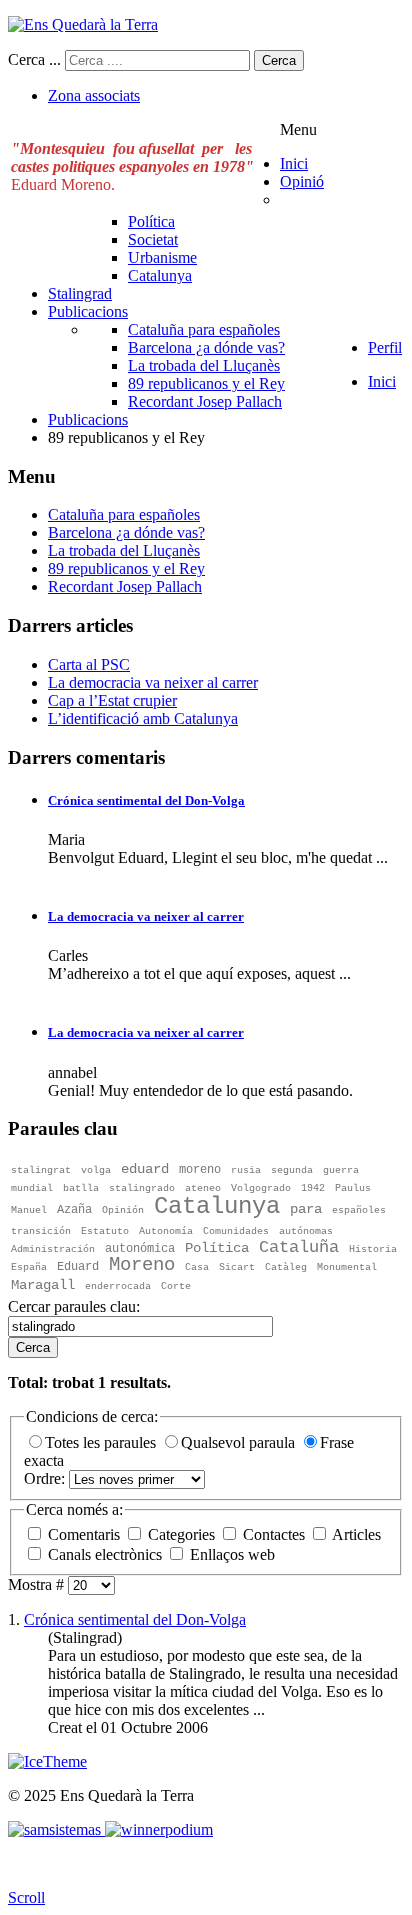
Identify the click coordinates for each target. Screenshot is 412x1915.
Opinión (123, 1210)
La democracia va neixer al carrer (153, 682)
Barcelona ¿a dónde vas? (126, 532)
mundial (32, 1188)
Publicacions (88, 419)
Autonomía (166, 1231)
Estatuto (105, 1231)
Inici (382, 381)
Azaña (74, 1210)
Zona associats (94, 95)
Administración (53, 1249)
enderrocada (118, 1286)
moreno (200, 1170)
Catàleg (286, 1267)
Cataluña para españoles (124, 514)
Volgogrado (261, 1188)
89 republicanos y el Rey (126, 568)
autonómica (140, 1249)
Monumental (347, 1267)
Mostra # (38, 1584)
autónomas (306, 1231)
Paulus (353, 1188)
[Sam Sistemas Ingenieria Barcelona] (54, 1829)
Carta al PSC (89, 664)
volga (96, 1170)
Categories (181, 1534)
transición (41, 1231)
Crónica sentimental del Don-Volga (146, 800)
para (306, 1209)
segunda (292, 1170)
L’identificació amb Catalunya (143, 718)
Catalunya (217, 1206)
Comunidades (236, 1231)
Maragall (43, 1285)
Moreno (142, 1265)
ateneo (203, 1188)
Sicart (237, 1267)
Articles (355, 1534)
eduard (145, 1169)
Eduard (78, 1267)
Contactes (274, 1534)
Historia (373, 1249)
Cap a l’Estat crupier (112, 700)
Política (217, 1248)
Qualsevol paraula (240, 1442)
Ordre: (46, 1478)
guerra (341, 1170)
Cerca (279, 60)
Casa (197, 1267)
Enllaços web (230, 1554)
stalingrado (142, 1188)
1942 (313, 1188)
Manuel (29, 1210)
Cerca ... (34, 59)
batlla (81, 1188)
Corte (176, 1286)
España (29, 1267)
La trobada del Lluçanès (124, 550)
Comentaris (84, 1534)
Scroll (26, 1897)
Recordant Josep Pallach (125, 586)
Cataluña (299, 1247)
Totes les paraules (102, 1442)
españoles (359, 1210)
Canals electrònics (105, 1554)
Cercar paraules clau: (74, 1306)
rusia (246, 1170)
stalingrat (41, 1170)
